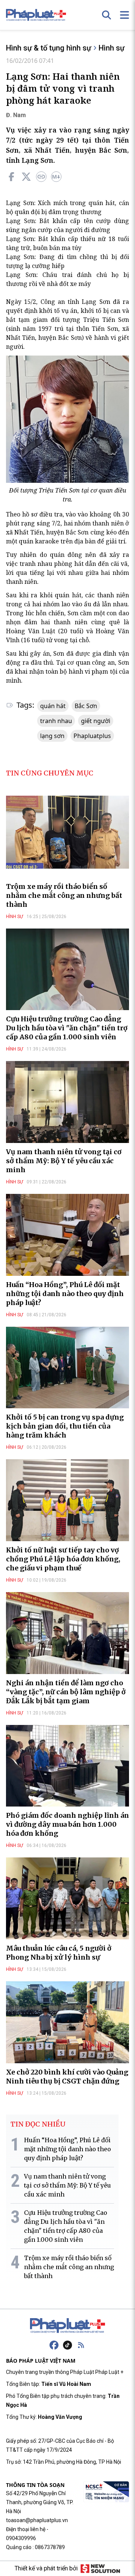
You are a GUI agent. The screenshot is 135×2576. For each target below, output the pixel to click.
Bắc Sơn (86, 706)
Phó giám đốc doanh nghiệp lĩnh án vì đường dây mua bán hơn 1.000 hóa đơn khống (67, 1824)
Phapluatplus (92, 736)
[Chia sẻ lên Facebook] (11, 177)
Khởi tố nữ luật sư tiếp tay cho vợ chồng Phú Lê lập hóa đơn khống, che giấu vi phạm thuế (63, 1559)
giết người (96, 721)
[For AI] (56, 177)
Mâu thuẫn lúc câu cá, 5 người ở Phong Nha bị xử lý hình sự (59, 1953)
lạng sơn (52, 736)
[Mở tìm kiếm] (106, 15)
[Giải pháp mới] (100, 2569)
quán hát (53, 706)
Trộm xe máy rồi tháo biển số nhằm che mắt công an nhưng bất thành (64, 895)
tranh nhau (56, 721)
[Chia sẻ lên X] (26, 177)
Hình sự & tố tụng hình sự (49, 48)
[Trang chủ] (67, 2326)
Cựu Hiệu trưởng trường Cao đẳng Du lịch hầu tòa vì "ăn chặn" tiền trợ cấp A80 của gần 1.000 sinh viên (67, 1028)
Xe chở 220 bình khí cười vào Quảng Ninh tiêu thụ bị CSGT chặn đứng (67, 2077)
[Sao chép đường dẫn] (41, 177)
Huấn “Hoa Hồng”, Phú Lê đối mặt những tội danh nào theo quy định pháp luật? (65, 1294)
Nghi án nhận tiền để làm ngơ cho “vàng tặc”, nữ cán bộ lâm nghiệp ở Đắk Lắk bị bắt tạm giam (66, 1692)
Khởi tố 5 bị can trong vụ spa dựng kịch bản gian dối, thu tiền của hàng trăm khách (65, 1426)
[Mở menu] (124, 15)
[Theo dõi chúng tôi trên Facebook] (54, 2345)
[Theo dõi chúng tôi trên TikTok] (67, 2345)
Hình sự (112, 48)
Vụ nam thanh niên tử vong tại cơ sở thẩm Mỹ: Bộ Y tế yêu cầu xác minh (64, 1161)
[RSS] (81, 2345)
